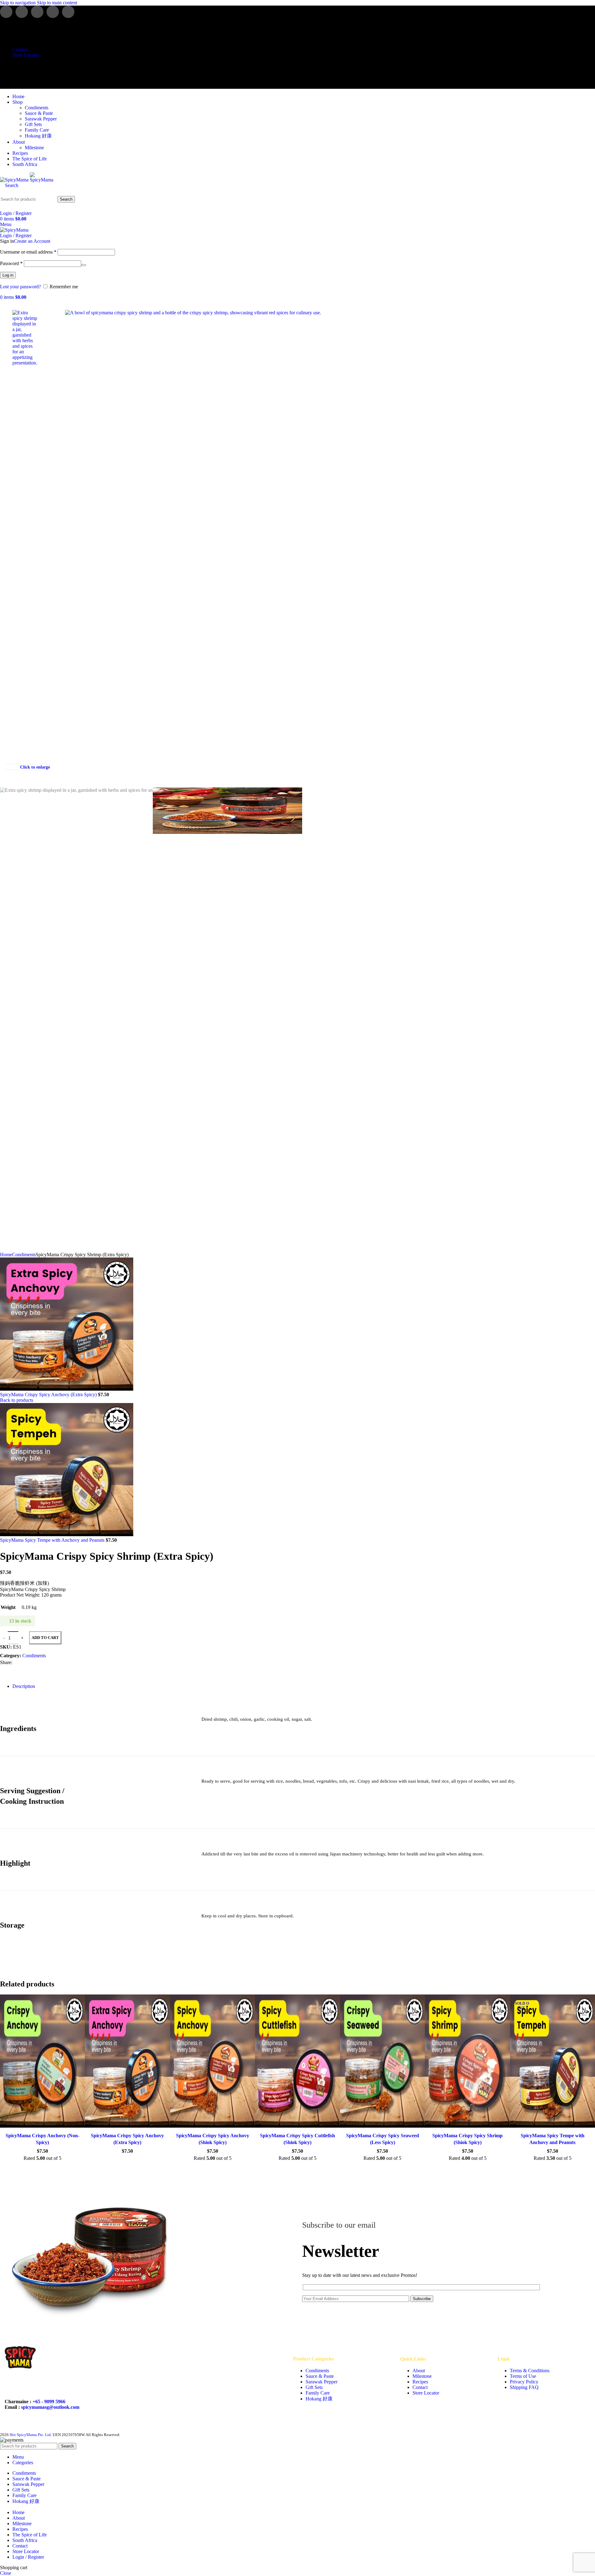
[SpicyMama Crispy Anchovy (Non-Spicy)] (42, 2062)
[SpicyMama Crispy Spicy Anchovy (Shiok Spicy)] (213, 2062)
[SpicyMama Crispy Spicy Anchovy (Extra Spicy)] (127, 2062)
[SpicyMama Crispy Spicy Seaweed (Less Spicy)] (382, 2062)
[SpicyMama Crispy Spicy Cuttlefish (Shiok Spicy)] (297, 2062)
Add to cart (45, 1638)
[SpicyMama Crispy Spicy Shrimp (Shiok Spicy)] (467, 2062)
